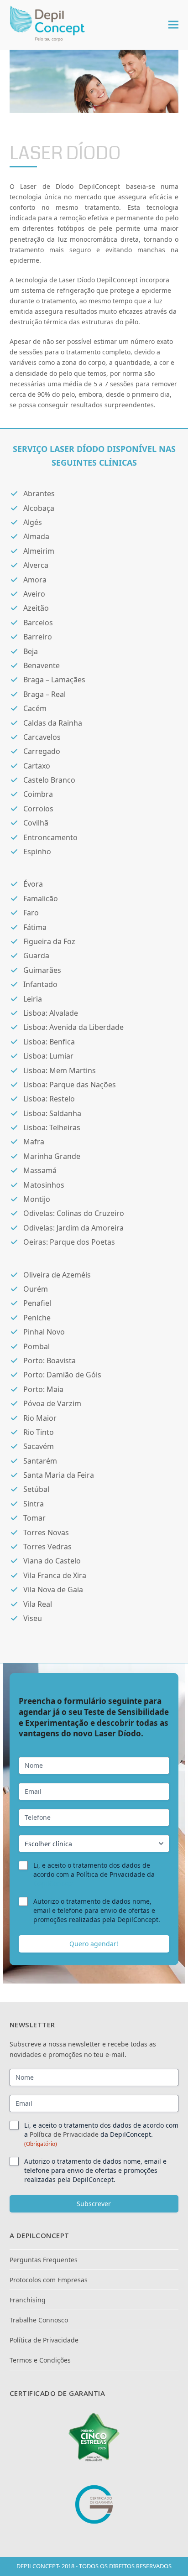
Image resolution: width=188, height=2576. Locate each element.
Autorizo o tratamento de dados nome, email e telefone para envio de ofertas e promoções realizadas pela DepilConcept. (97, 1910)
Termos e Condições (40, 2360)
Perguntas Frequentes (44, 2260)
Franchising (28, 2300)
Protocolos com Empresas (49, 2280)
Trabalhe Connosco (39, 2320)
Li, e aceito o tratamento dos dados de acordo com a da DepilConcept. (101, 2134)
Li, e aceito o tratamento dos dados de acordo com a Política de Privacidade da (94, 1874)
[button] (173, 25)
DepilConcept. (55, 1883)
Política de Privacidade (64, 2134)
